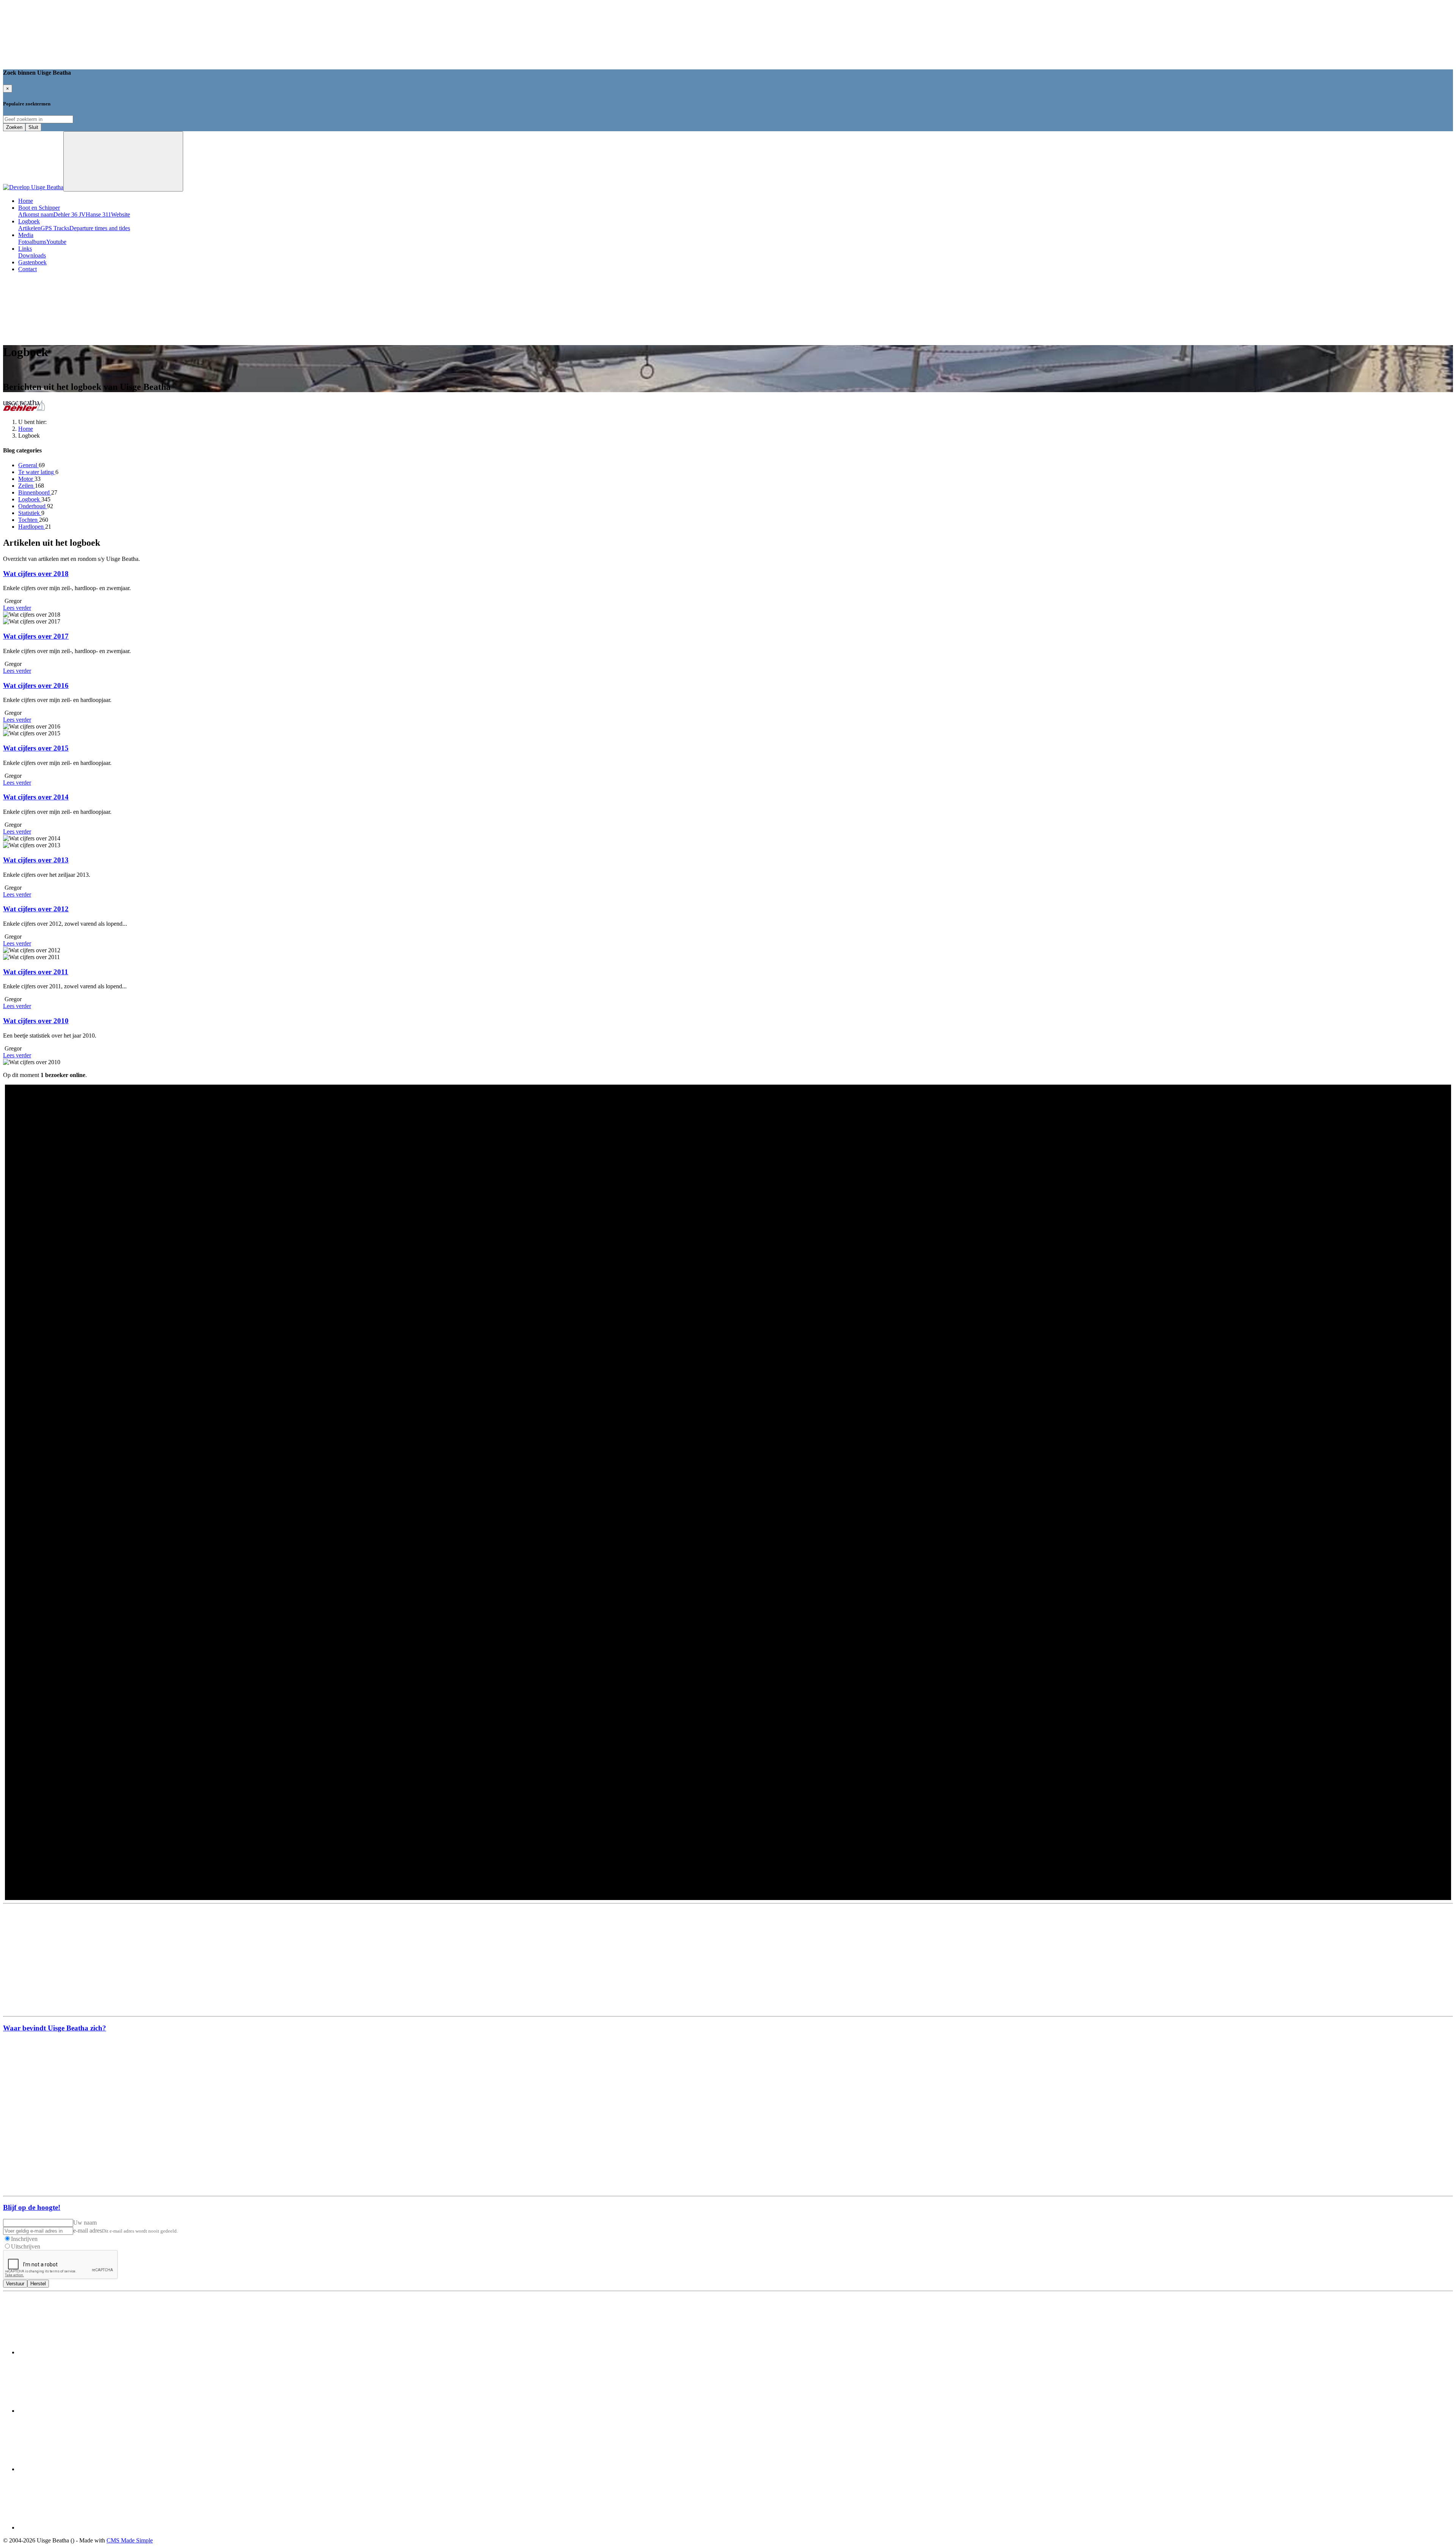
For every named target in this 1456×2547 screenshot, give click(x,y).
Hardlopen (32, 527)
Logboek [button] (29, 221)
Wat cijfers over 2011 (36, 972)
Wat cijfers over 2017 (36, 636)
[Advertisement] (728, 1960)
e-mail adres (88, 2231)
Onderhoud (33, 506)
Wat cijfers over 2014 (36, 797)
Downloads (32, 255)
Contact (27, 269)
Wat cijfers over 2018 (36, 574)
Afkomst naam (36, 214)
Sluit (33, 127)
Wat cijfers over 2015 (36, 748)
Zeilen (27, 486)
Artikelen (29, 228)
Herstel (38, 2284)
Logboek (30, 499)
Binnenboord (35, 492)
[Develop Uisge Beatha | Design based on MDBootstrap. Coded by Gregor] (33, 187)
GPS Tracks (55, 228)
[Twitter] (75, 2411)
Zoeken (14, 127)
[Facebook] (75, 2352)
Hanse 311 (98, 214)
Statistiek (30, 513)
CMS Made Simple (130, 2540)
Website (121, 214)
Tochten (29, 520)
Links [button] (25, 249)
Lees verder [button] (17, 608)
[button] (60, 334)
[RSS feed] (75, 2527)
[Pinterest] (75, 2469)
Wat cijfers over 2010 (36, 1021)
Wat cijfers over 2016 (36, 685)
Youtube (56, 242)
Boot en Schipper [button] (39, 208)
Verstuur (15, 2284)
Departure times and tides (100, 228)
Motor (26, 479)
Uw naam (85, 2223)
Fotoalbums (32, 242)
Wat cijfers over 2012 (36, 909)
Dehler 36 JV (70, 214)
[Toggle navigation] (123, 161)
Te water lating (37, 472)
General (28, 465)
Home (26, 201)
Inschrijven (24, 2239)
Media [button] (26, 235)
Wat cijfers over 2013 (36, 860)
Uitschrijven (26, 2246)
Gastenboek (32, 262)
